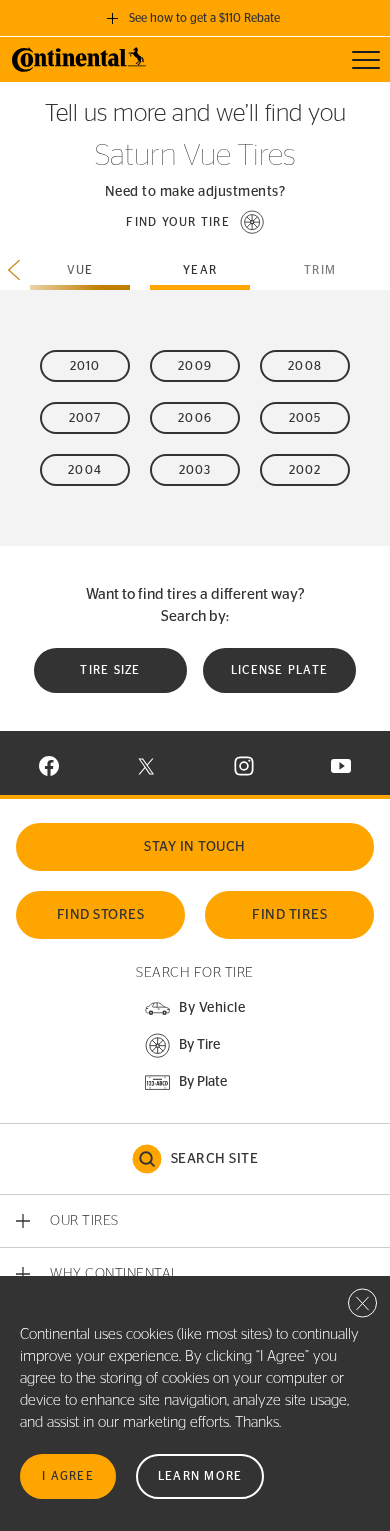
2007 (85, 418)
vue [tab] (80, 270)
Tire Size (110, 670)
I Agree (68, 1476)
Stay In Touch (195, 847)
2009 (195, 366)
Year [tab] (200, 270)
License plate (279, 670)
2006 (195, 418)
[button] (195, 222)
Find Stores (101, 915)
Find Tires (289, 915)
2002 (305, 470)
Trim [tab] (320, 270)
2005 (305, 418)
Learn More (200, 1476)
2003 (195, 470)
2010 (85, 366)
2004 (85, 470)
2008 (305, 366)
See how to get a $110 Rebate (204, 18)
